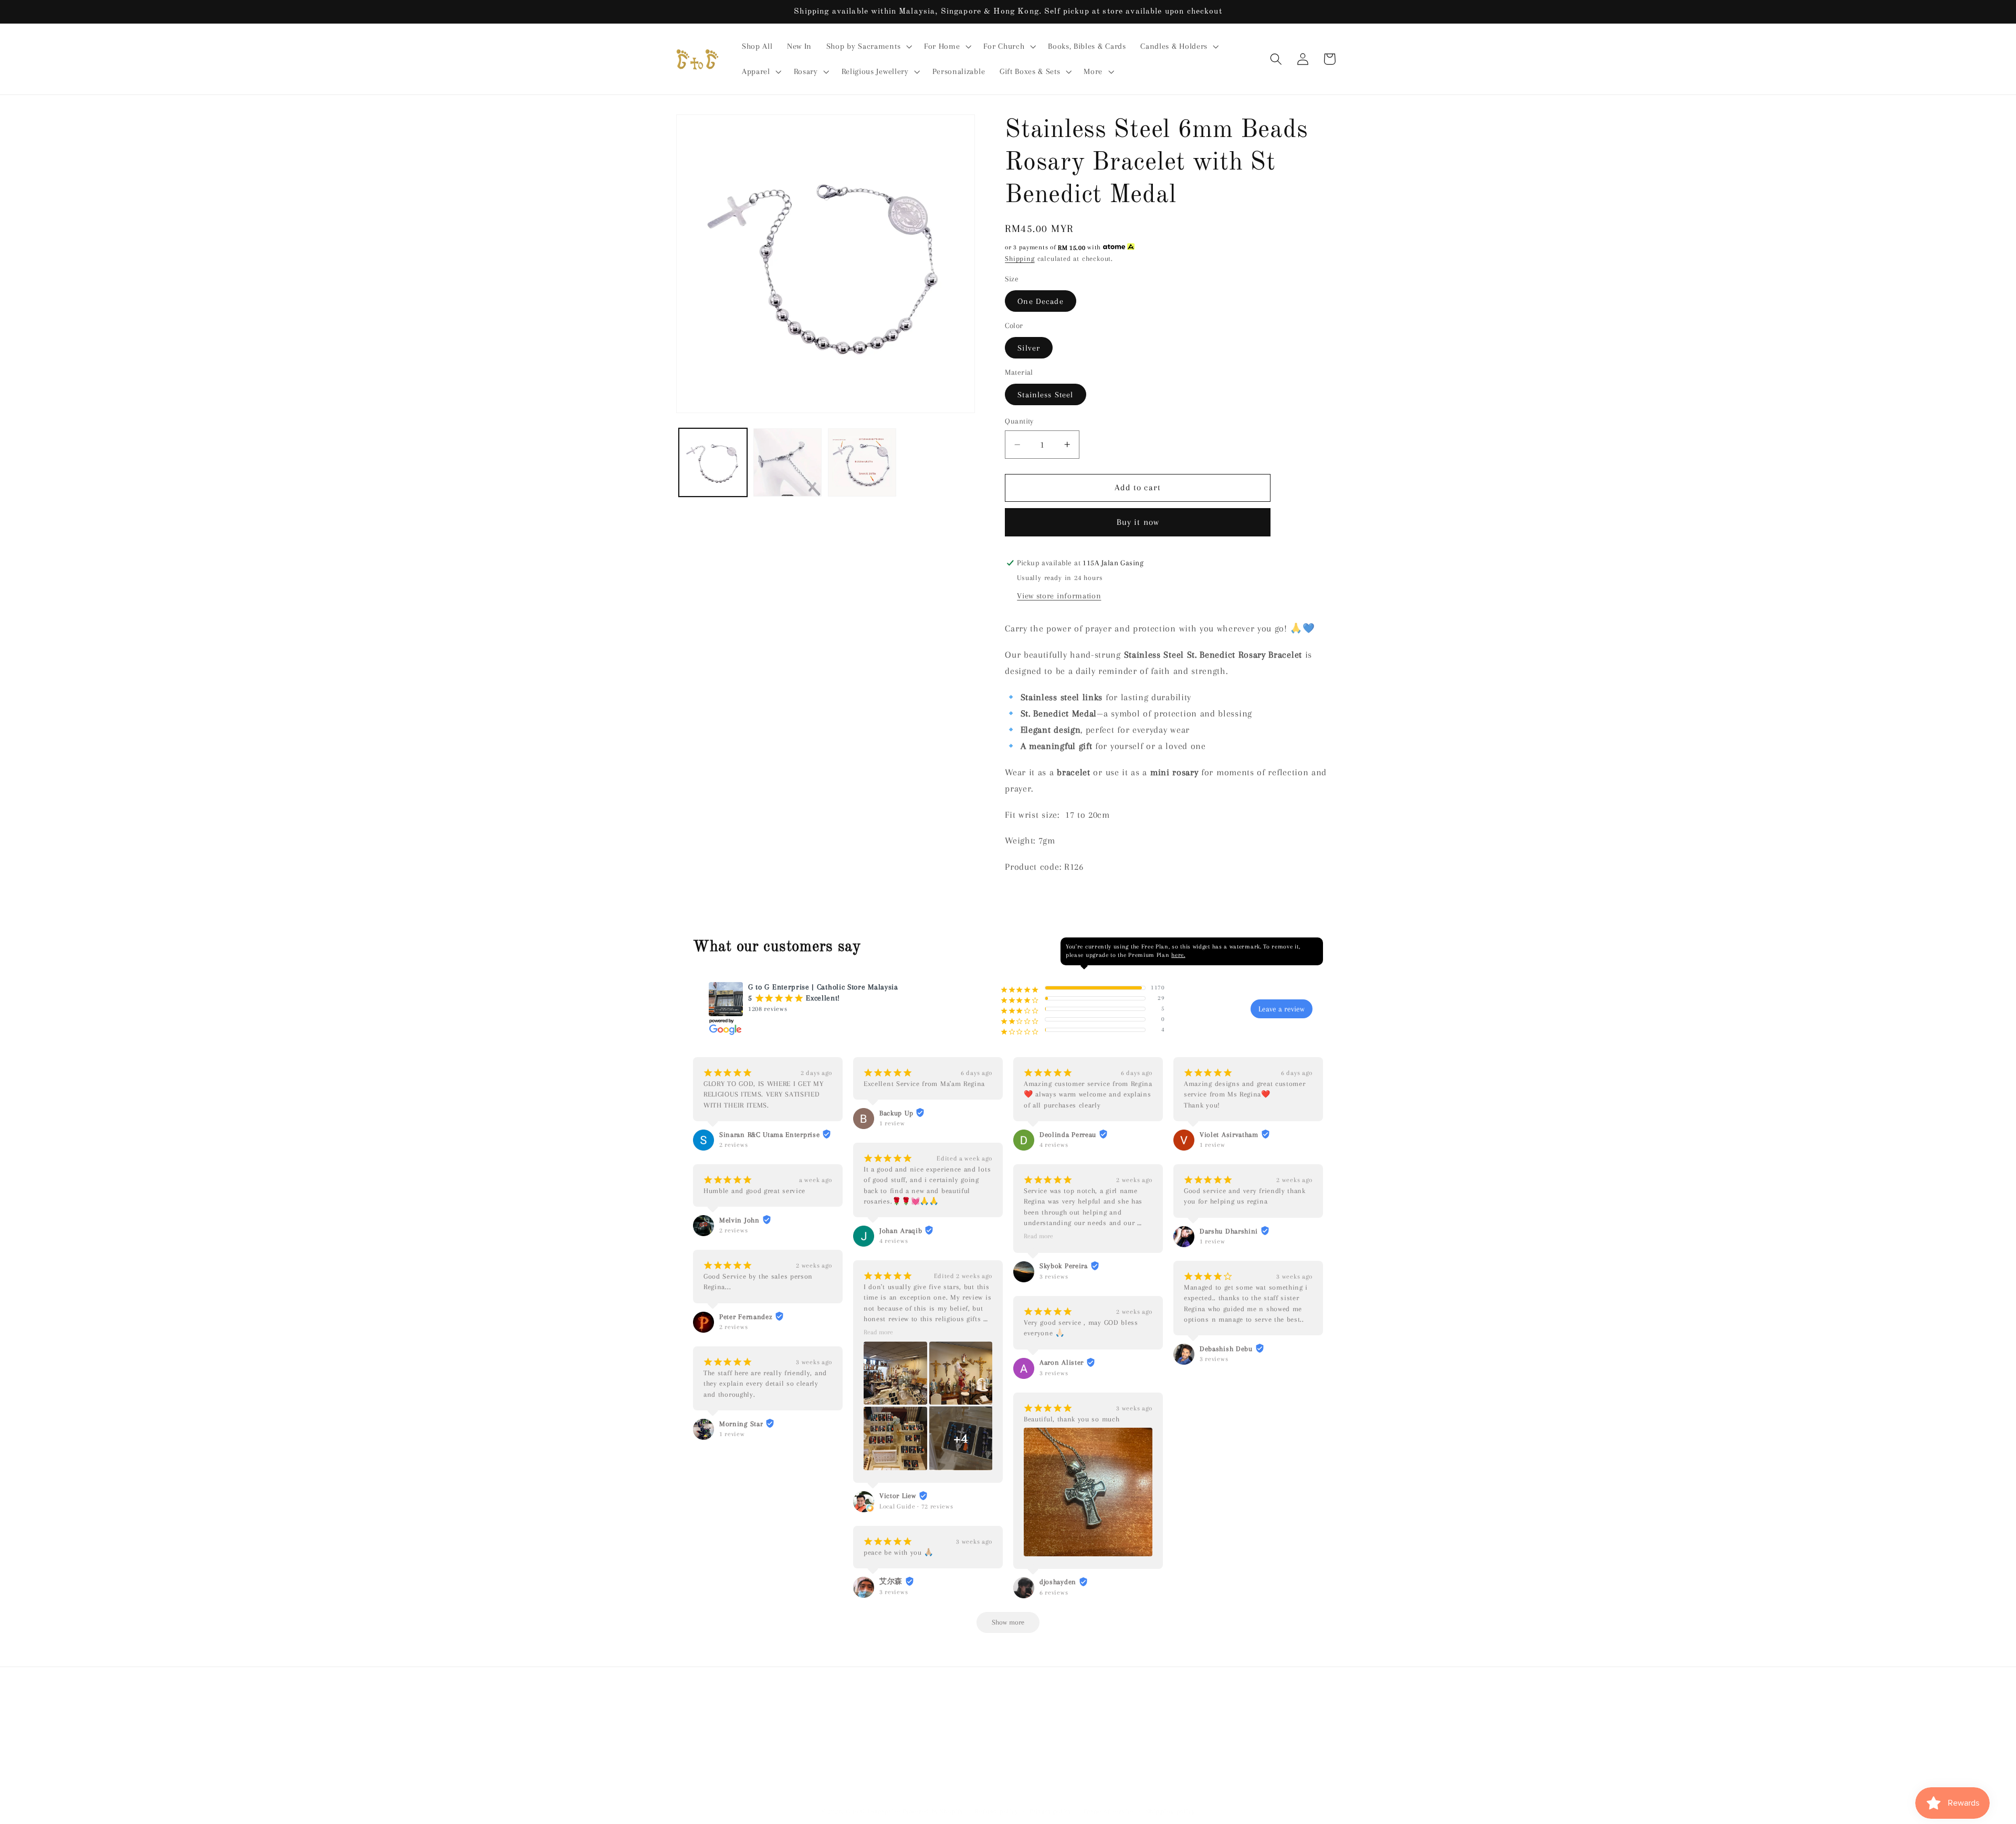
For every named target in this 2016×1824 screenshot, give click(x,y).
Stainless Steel (1045, 394)
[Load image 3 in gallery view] (862, 462)
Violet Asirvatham (1229, 1135)
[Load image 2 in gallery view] (787, 462)
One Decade (1041, 301)
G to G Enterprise (873, 1811)
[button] (868, 47)
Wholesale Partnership (869, 1740)
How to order (1123, 1720)
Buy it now (1138, 522)
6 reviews (1054, 1593)
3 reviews (894, 1592)
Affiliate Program (1028, 1720)
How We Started (901, 1720)
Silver (1029, 347)
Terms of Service (1095, 1740)
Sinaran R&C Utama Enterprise (769, 1135)
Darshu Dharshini (1229, 1231)
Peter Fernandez (746, 1317)
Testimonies (963, 1720)
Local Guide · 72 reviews (916, 1506)
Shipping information (962, 1740)
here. (1178, 956)
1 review (732, 1435)
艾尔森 (891, 1582)
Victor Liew (898, 1496)
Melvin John (739, 1220)
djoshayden (1058, 1582)
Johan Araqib (901, 1231)
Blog (1079, 1720)
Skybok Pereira (1064, 1266)
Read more (878, 1333)
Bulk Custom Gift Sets (1198, 1720)
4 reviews (894, 1241)
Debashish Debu (1226, 1349)
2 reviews (733, 1145)
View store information (1059, 596)
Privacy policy (1051, 1811)
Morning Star (741, 1424)
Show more (1008, 1623)
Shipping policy (1170, 1811)
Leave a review (1282, 1009)
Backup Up (896, 1113)
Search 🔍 (798, 1720)
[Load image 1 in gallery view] (713, 462)
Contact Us (1033, 1740)
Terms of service (1109, 1811)
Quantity (1019, 420)
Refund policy (1163, 1740)
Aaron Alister (1062, 1363)
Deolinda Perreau (1068, 1135)
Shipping (1020, 259)
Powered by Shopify (933, 1811)
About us (844, 1720)
